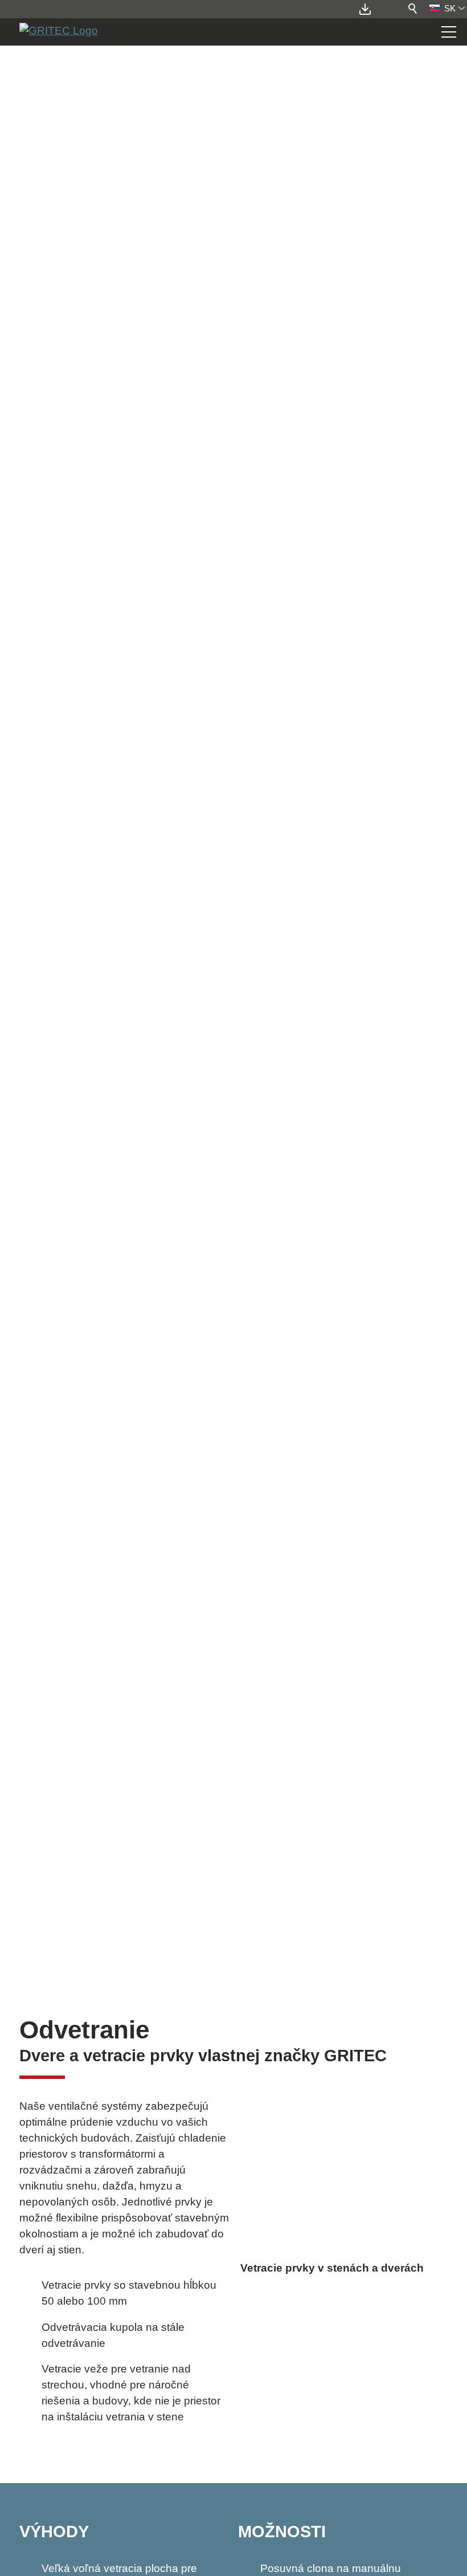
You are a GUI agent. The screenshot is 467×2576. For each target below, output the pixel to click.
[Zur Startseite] (59, 32)
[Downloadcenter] (367, 9)
